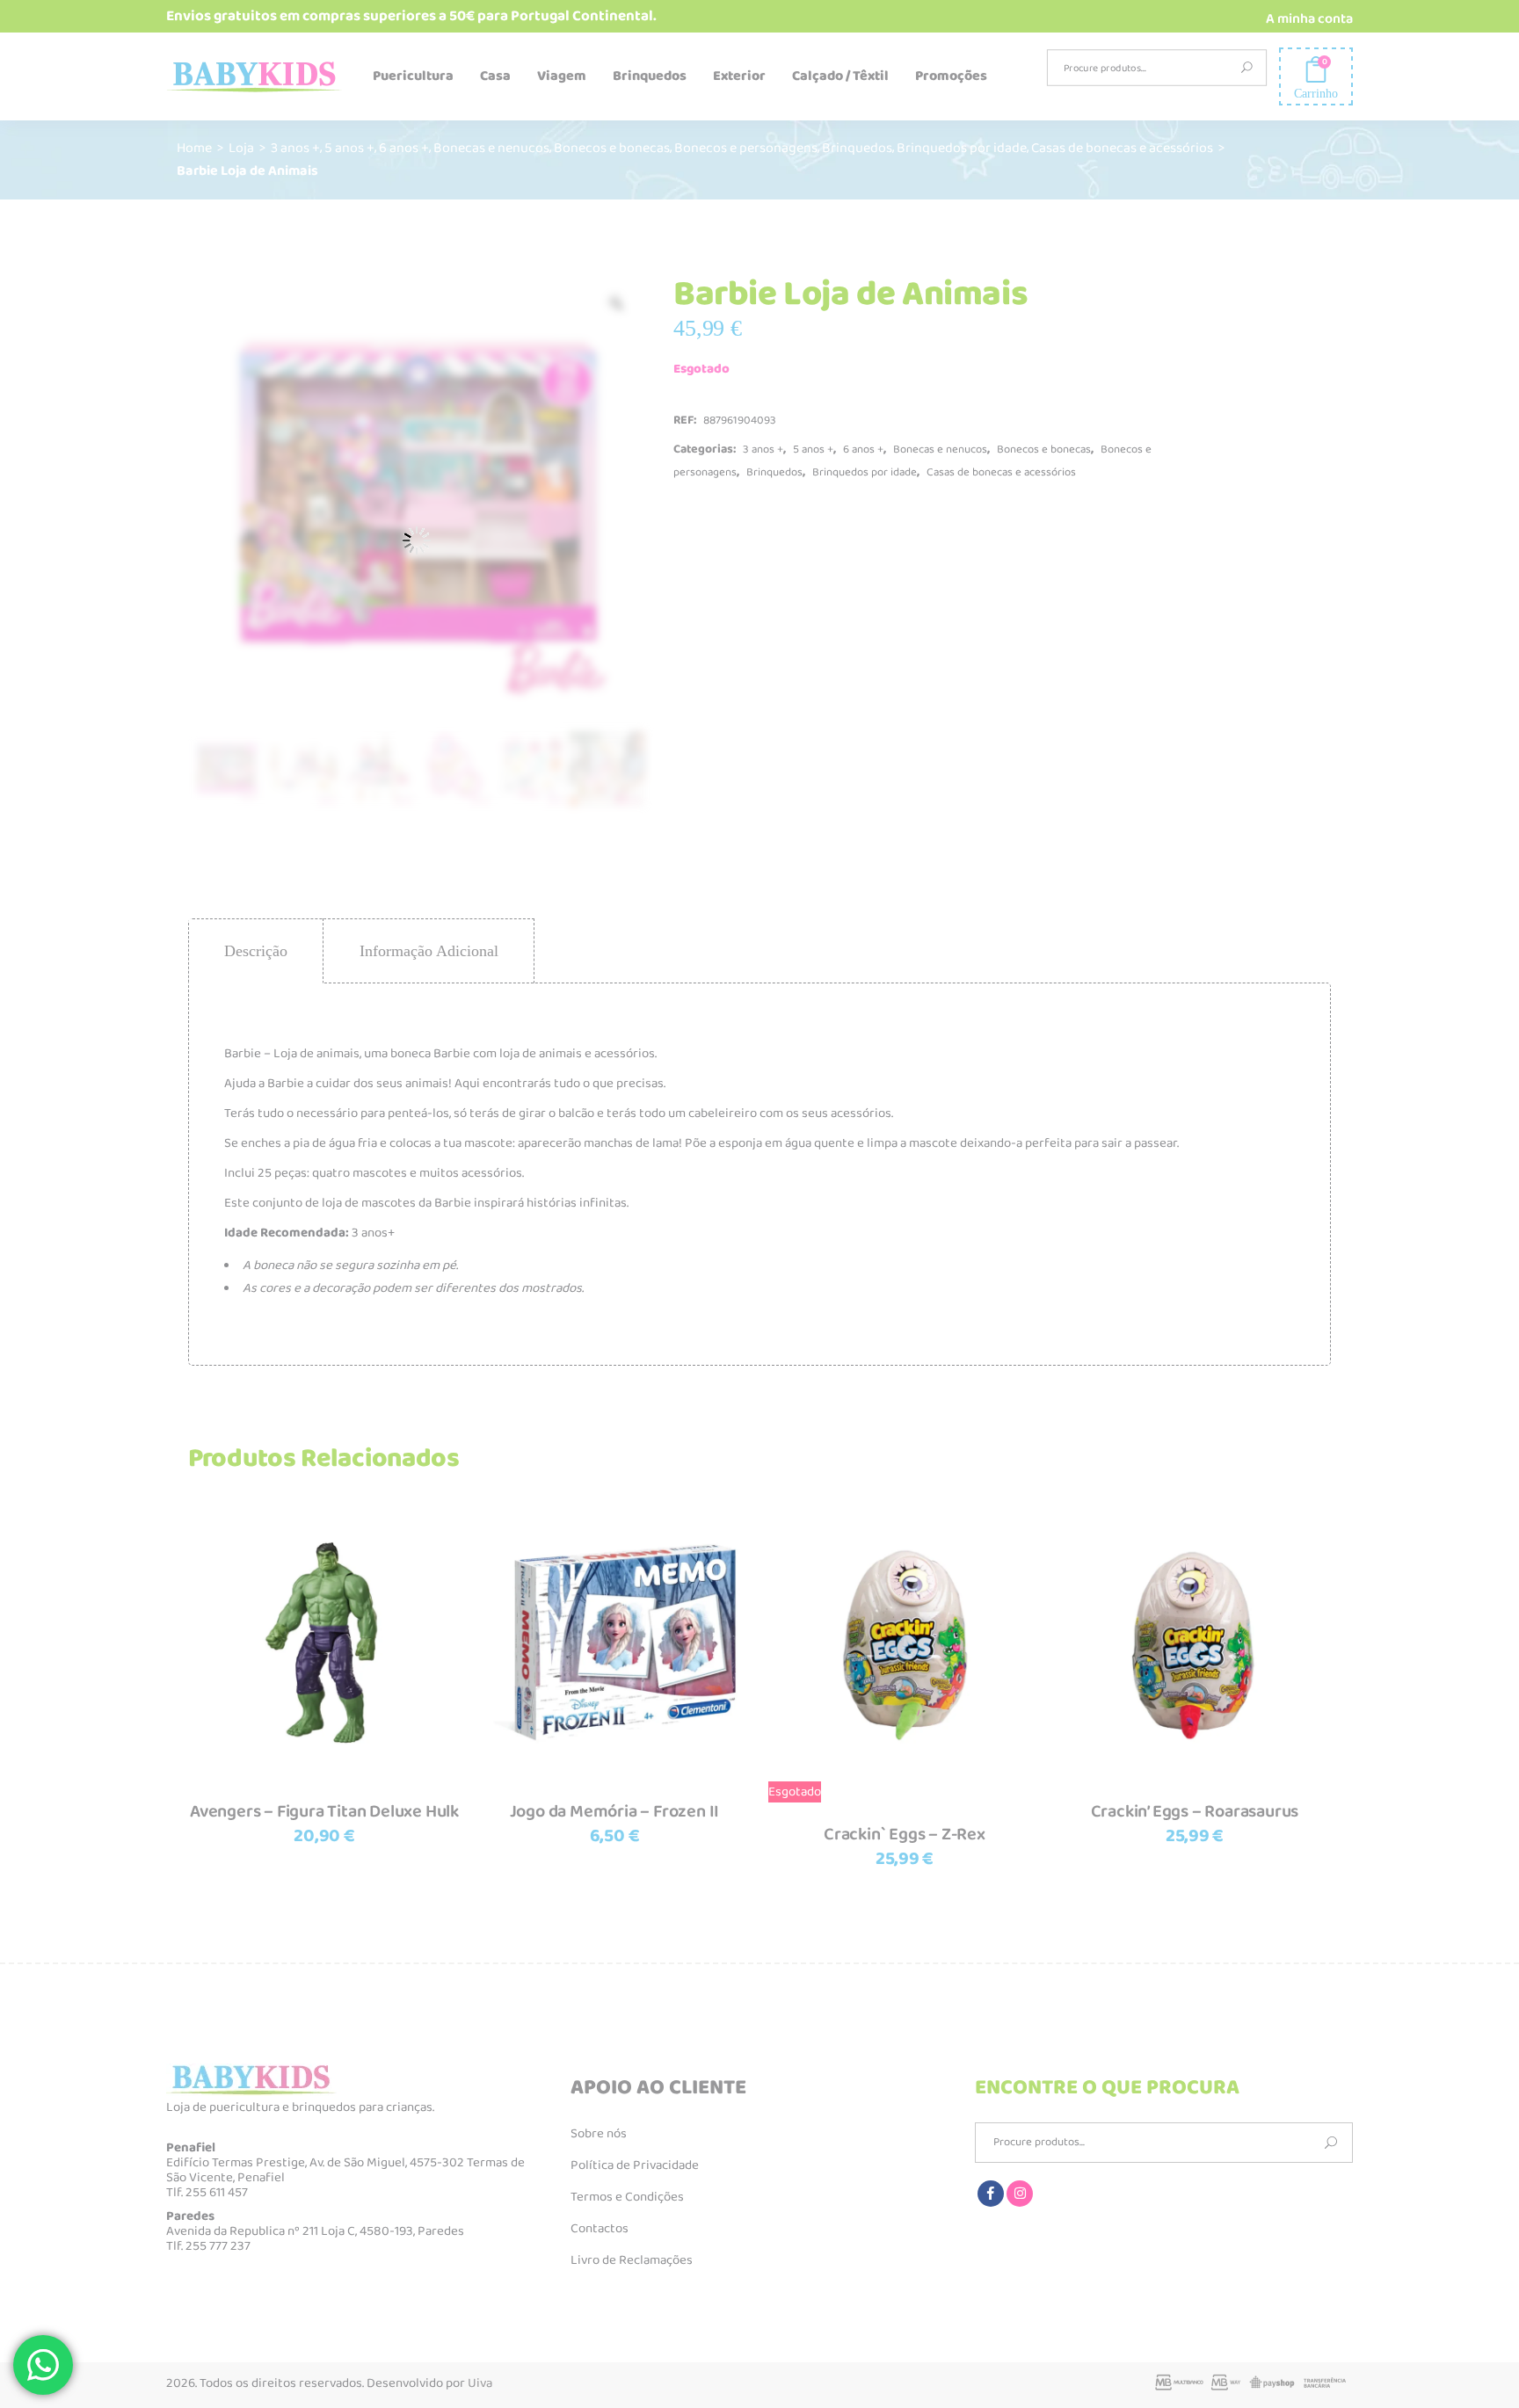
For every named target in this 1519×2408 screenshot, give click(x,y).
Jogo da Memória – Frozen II (615, 1811)
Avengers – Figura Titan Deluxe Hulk (324, 1811)
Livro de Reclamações (632, 2260)
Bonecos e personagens (746, 148)
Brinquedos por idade (962, 148)
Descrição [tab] (256, 951)
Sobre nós (599, 2134)
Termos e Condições (627, 2197)
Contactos (600, 2229)
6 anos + (404, 148)
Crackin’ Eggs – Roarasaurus (1195, 1811)
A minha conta (1309, 19)
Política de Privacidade (635, 2165)
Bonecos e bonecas (612, 148)
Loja (241, 148)
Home (194, 148)
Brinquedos (857, 148)
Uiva (480, 2383)
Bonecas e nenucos (491, 148)
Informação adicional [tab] (429, 951)
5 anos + (349, 148)
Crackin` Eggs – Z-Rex (905, 1834)
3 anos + (295, 148)
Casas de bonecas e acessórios (1122, 148)
